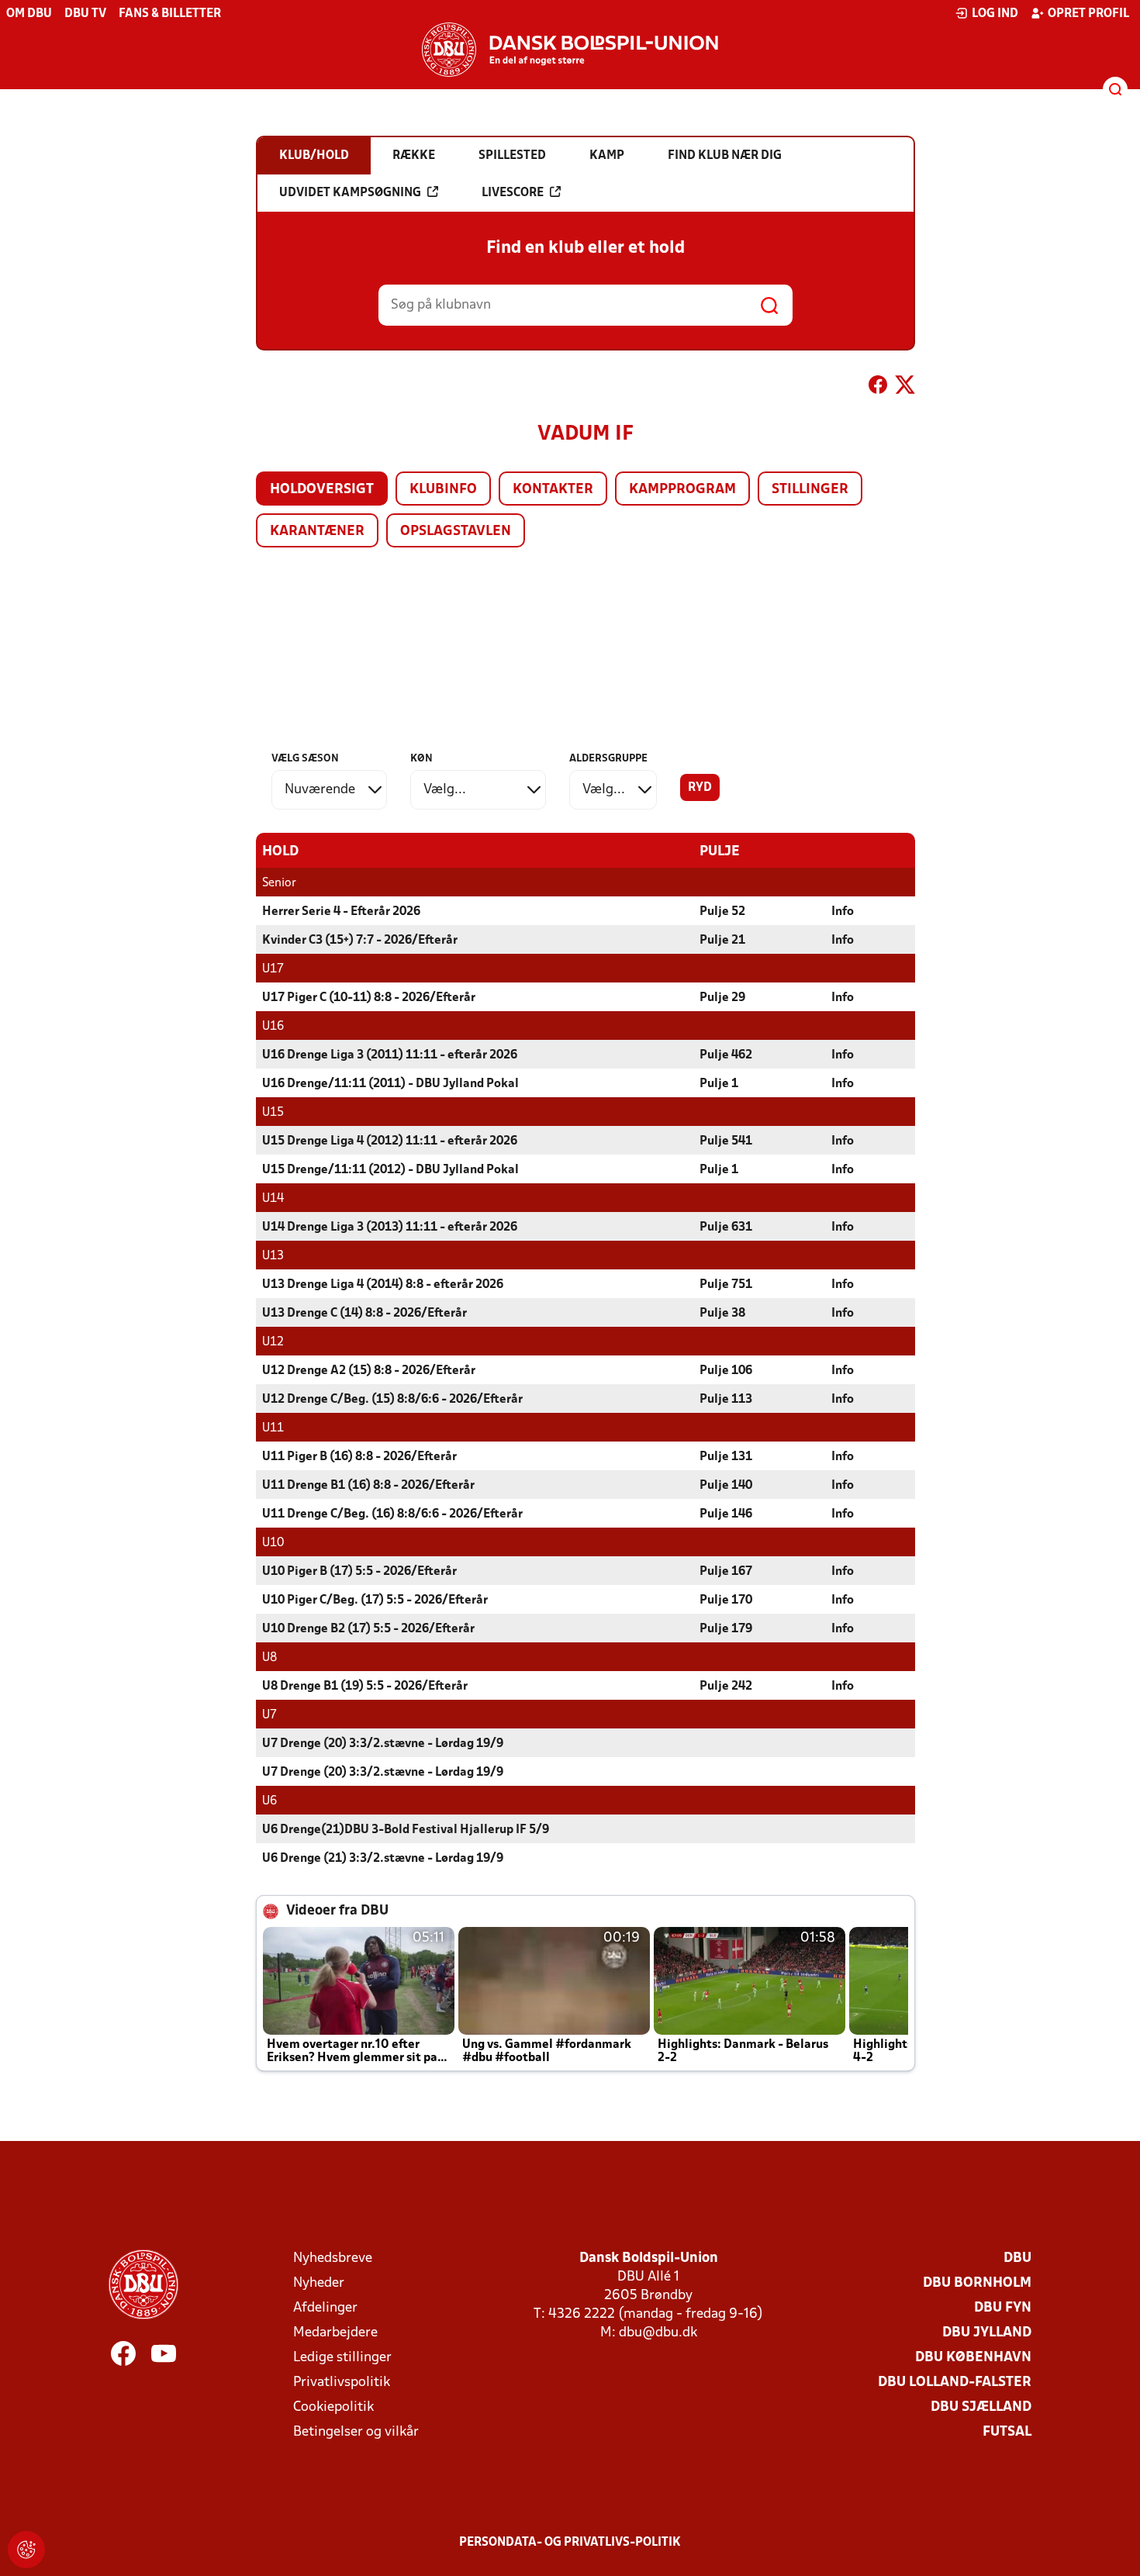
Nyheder (319, 2283)
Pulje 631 (726, 1228)
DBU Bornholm (977, 2283)
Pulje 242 (726, 1687)
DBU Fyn (1003, 2308)
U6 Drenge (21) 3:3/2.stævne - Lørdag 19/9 (383, 1859)
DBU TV (85, 14)
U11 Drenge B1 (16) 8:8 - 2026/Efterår (368, 1486)
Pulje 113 (726, 1400)
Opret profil (1088, 14)
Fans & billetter (170, 14)
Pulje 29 (722, 998)
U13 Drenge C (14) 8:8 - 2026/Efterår (364, 1314)
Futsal (1007, 2432)
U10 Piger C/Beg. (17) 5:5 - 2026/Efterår (375, 1601)
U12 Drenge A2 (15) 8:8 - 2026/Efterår (369, 1371)
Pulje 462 (726, 1055)
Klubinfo (443, 490)
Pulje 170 (726, 1601)
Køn (421, 759)
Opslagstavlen (456, 532)
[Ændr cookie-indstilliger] (26, 2550)
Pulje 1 (719, 1084)
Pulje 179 (726, 1629)
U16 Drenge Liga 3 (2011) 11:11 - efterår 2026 (390, 1055)
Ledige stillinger (342, 2358)
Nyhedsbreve (333, 2258)
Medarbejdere (335, 2333)
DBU (1017, 2258)
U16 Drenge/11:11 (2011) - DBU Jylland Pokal (390, 1084)
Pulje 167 (726, 1572)
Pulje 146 (726, 1514)
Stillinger (810, 490)
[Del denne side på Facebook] (878, 388)
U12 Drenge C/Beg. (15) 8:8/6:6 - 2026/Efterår (392, 1400)
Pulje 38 (722, 1314)
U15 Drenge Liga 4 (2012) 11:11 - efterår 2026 (390, 1141)
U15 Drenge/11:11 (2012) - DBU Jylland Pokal (390, 1170)
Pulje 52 (722, 912)
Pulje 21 (722, 941)
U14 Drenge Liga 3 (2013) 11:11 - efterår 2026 (390, 1228)
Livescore (513, 193)
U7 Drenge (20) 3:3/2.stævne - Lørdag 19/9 (383, 1744)
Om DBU (29, 14)
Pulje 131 (726, 1457)
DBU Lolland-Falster (955, 2383)
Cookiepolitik (333, 2407)
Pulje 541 (726, 1141)
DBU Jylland (987, 2333)
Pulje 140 (726, 1486)
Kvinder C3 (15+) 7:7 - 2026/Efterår (360, 941)
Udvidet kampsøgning (350, 193)
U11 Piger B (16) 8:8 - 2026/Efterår (359, 1457)
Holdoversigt (322, 490)
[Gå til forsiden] (570, 50)
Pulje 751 (726, 1285)
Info (843, 912)
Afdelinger (325, 2308)
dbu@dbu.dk (658, 2333)
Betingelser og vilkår (356, 2432)
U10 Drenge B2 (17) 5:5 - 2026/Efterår (368, 1629)
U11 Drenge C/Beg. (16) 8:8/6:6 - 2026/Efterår (392, 1514)
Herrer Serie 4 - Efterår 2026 (341, 912)
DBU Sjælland (981, 2407)
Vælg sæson (305, 759)
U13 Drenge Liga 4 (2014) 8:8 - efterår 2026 (383, 1285)
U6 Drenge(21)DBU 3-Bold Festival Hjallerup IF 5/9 (406, 1830)
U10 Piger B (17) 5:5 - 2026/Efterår (359, 1572)
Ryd (700, 788)
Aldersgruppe (608, 759)
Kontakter (553, 490)
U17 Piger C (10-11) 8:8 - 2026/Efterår (369, 998)
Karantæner (317, 532)
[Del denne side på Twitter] (905, 388)
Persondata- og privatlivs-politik (570, 2543)
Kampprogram (682, 490)
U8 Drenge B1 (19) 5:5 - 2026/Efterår (365, 1687)
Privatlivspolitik (342, 2383)
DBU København (973, 2358)
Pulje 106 (726, 1371)
